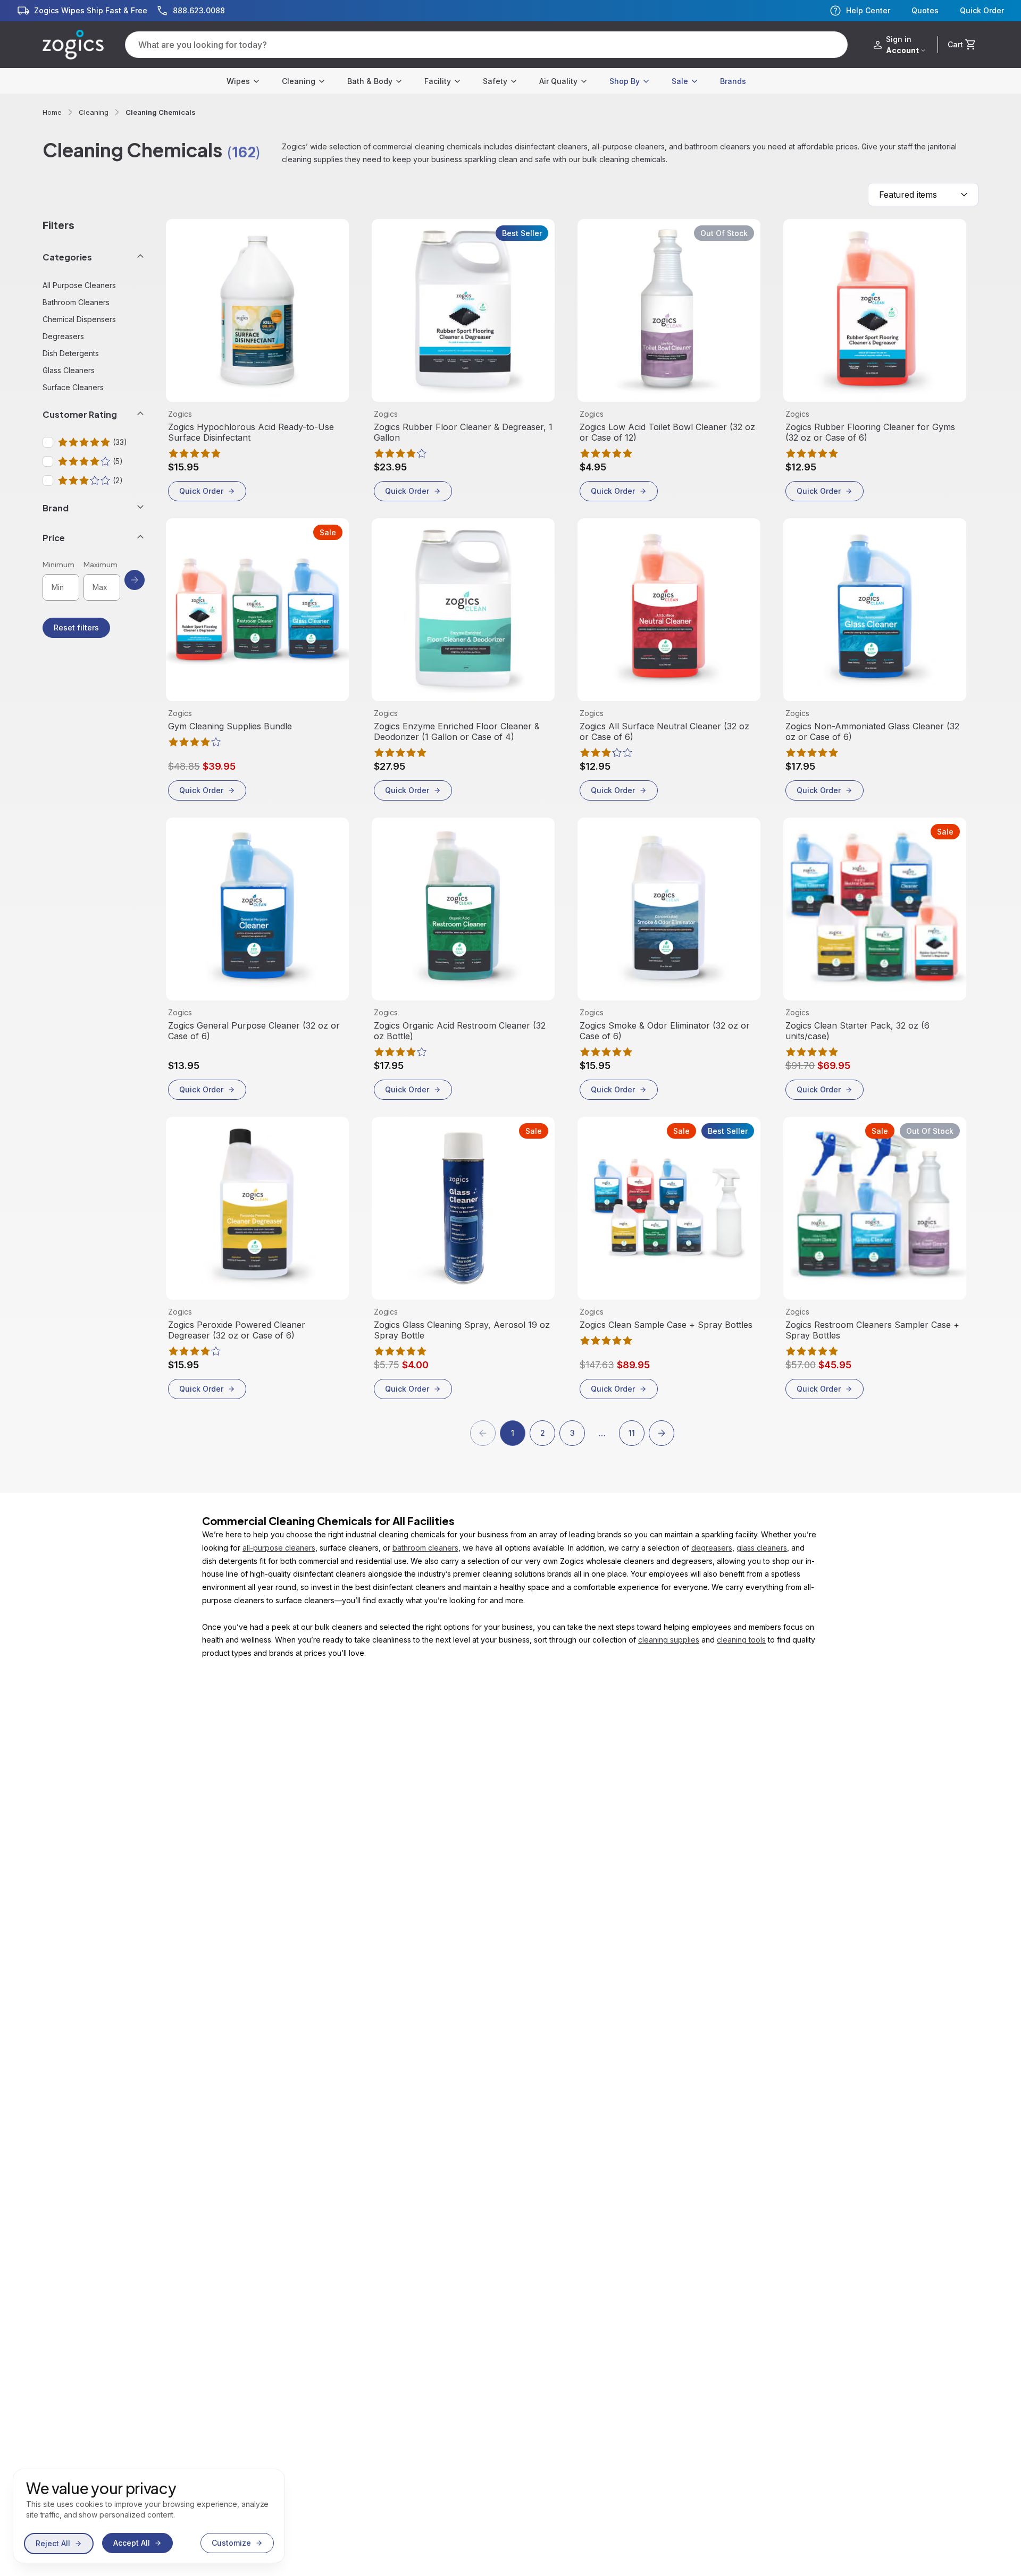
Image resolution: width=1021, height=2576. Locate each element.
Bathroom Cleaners (76, 302)
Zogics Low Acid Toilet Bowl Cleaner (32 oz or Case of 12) (667, 432)
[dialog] (149, 2516)
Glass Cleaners (69, 370)
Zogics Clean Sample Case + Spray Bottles (666, 1325)
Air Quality (558, 81)
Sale (680, 81)
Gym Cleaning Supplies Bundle (230, 726)
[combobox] (923, 195)
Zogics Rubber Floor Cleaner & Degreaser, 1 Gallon (463, 432)
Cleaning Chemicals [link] (161, 112)
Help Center (868, 10)
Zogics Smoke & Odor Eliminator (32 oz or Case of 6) (665, 1031)
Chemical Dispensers (79, 319)
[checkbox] (48, 442)
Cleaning (299, 81)
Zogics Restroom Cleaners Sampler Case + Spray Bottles (872, 1330)
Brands (733, 81)
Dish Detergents (71, 353)
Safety (495, 81)
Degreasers (63, 336)
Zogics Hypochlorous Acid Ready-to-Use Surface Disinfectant (251, 432)
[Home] (73, 45)
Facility (438, 81)
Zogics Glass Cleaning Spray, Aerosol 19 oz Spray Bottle (462, 1330)
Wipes (238, 81)
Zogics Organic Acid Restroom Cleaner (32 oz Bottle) (460, 1031)
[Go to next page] (662, 1433)
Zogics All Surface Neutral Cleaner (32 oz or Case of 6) (664, 731)
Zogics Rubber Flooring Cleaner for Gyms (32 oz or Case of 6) (870, 432)
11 (632, 1433)
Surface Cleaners (73, 387)
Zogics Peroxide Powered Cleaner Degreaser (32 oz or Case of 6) (237, 1330)
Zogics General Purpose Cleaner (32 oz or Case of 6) (254, 1031)
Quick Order (982, 11)
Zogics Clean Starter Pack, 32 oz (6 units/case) (857, 1031)
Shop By (625, 81)
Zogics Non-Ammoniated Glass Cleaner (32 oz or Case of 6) (872, 731)
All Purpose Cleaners (79, 285)
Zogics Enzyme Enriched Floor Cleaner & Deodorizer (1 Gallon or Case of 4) (457, 731)
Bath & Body (370, 81)
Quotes (925, 11)
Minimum (58, 565)
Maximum (101, 565)
